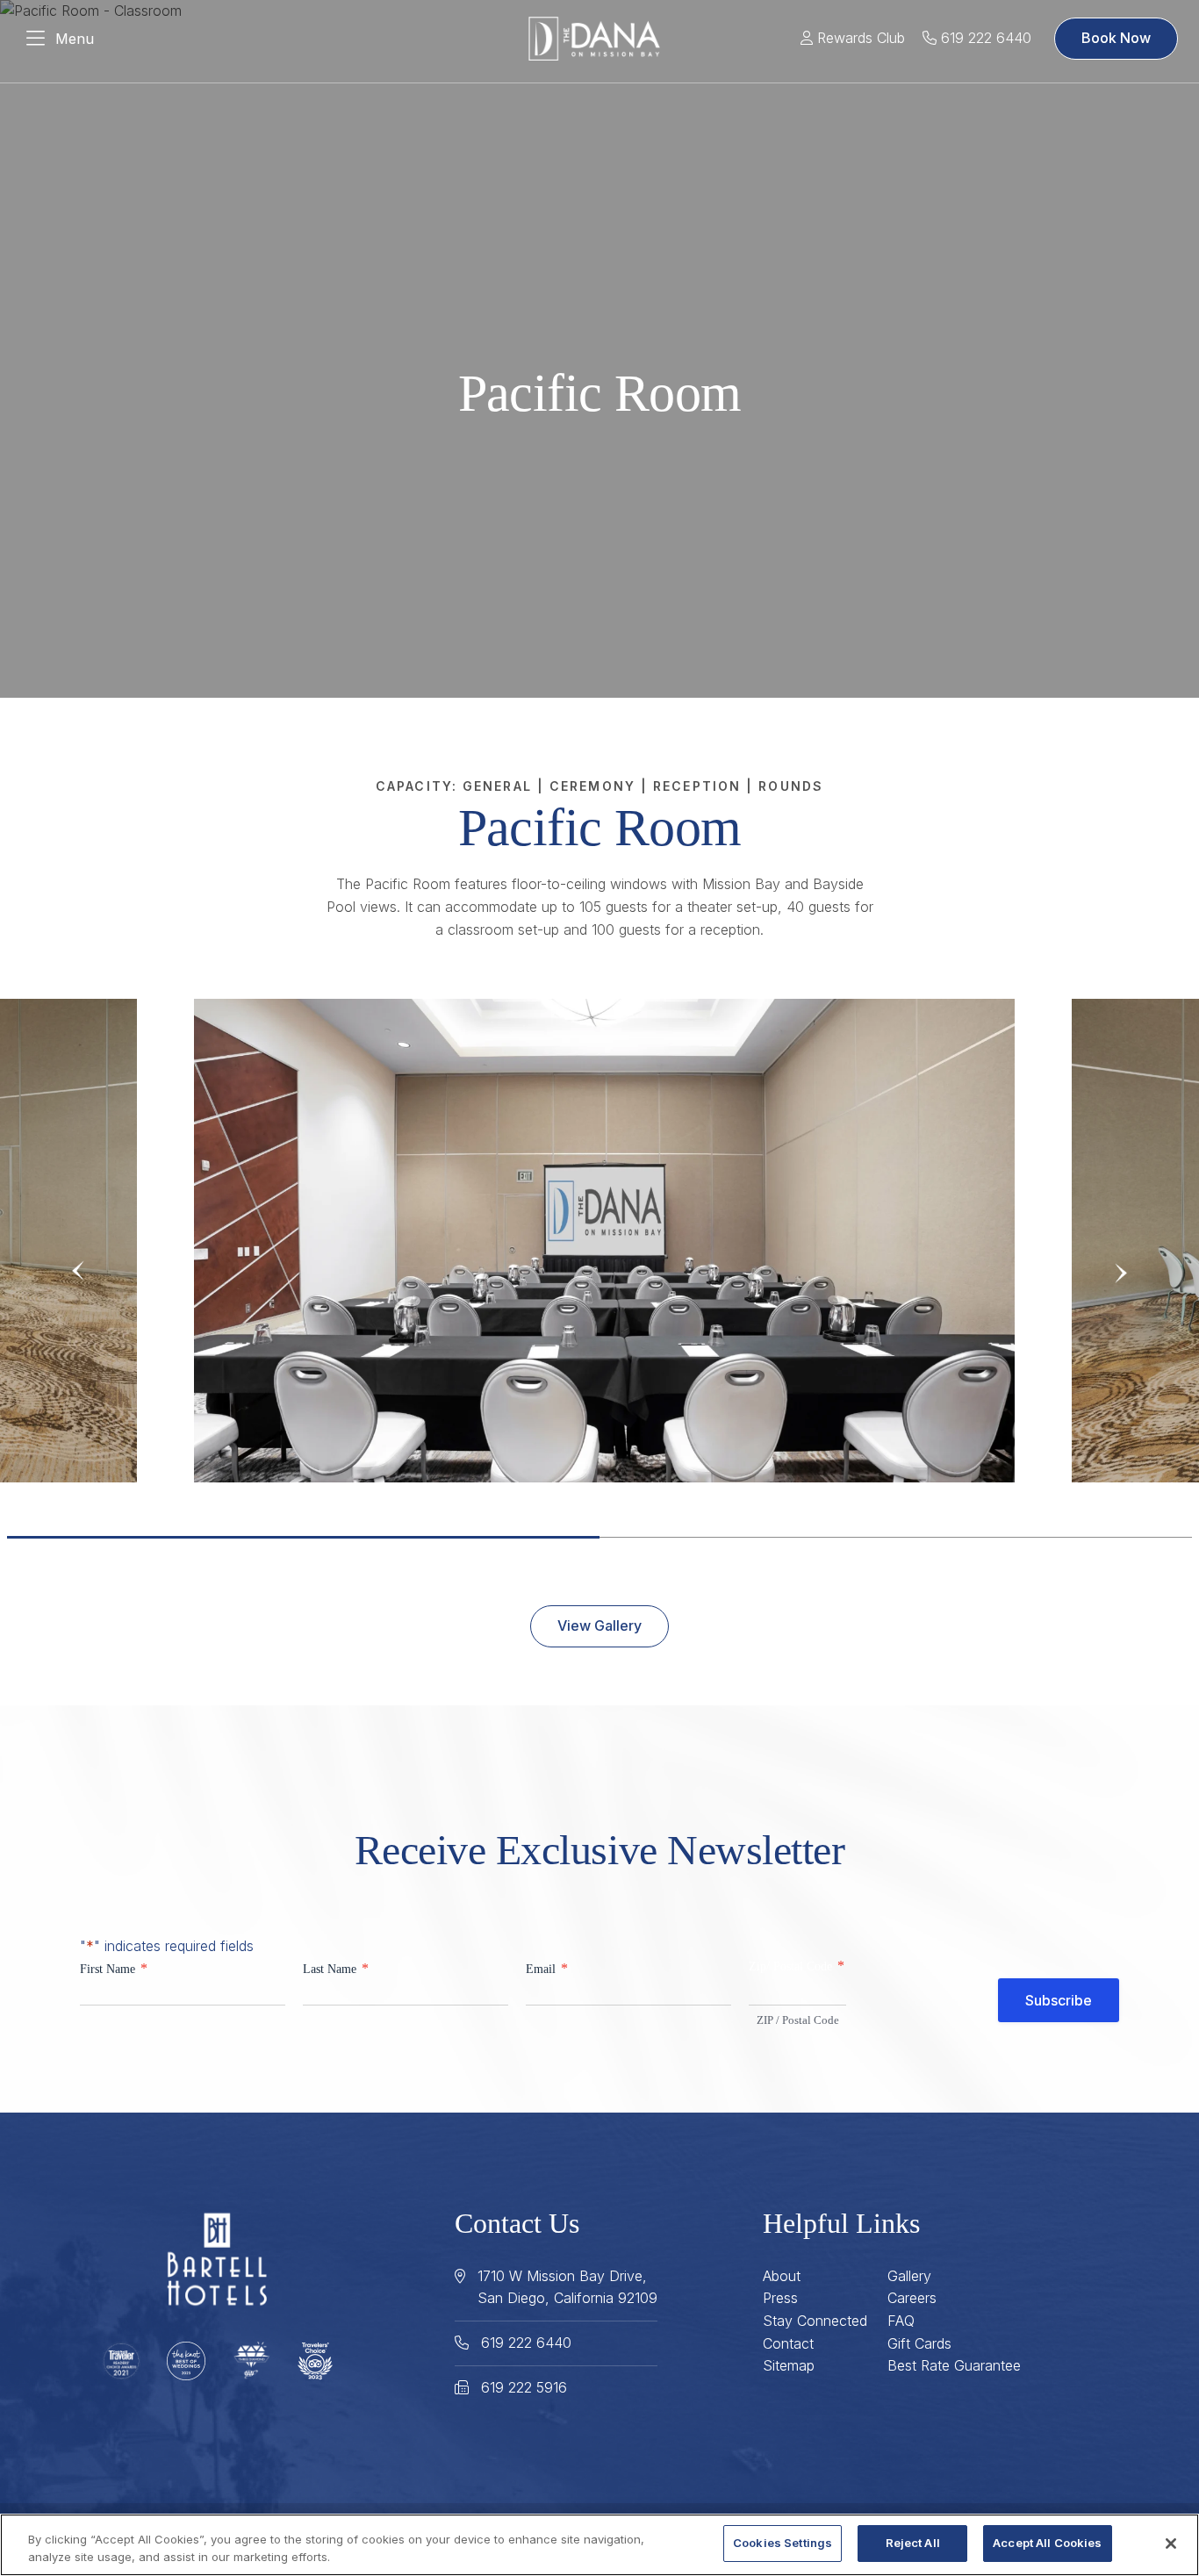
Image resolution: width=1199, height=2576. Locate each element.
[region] (599, 2545)
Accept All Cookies (1047, 2543)
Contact (788, 2343)
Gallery (909, 2276)
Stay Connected (815, 2321)
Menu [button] (75, 39)
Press (780, 2298)
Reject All (913, 2543)
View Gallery (599, 1625)
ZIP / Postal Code (798, 2020)
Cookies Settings (783, 2543)
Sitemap (789, 2365)
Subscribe (1059, 2000)
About (782, 2276)
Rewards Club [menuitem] (859, 38)
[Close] (1171, 2544)
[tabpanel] (604, 1240)
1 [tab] (303, 1537)
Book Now (1116, 38)
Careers (912, 2298)
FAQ (901, 2321)
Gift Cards (919, 2343)
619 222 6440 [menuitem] (984, 38)
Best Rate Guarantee (954, 2365)
